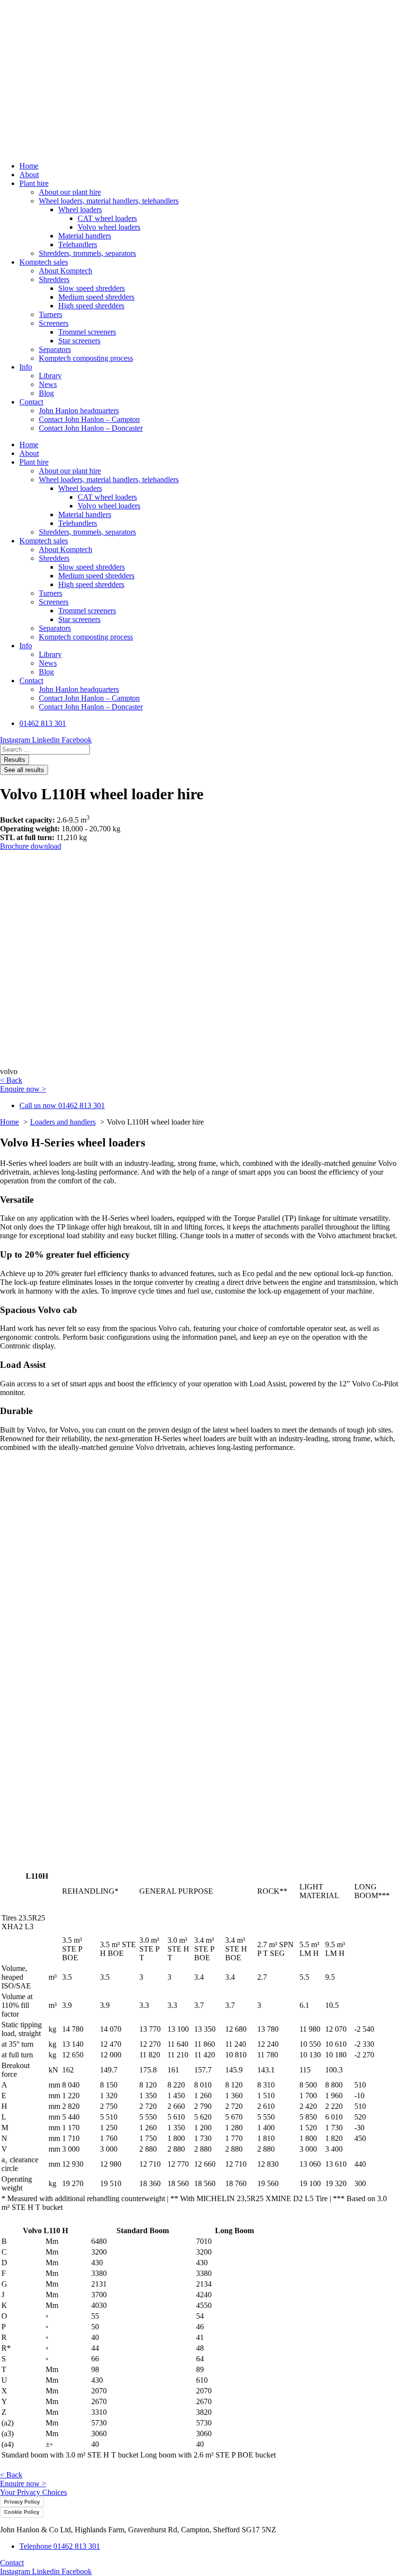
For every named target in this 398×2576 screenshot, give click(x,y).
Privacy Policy (22, 2502)
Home (29, 166)
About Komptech (66, 271)
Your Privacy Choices (33, 2492)
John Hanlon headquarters (79, 411)
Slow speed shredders (91, 288)
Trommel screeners (87, 332)
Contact (31, 402)
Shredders (54, 279)
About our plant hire (70, 192)
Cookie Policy (22, 2512)
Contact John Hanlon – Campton (89, 419)
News (48, 384)
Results (15, 760)
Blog (46, 393)
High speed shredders (91, 306)
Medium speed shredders (96, 297)
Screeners (54, 323)
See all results (24, 770)
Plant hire (34, 183)
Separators (55, 349)
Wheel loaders (80, 210)
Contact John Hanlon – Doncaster (91, 428)
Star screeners (79, 341)
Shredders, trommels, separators (87, 253)
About (29, 175)
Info (26, 367)
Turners (50, 314)
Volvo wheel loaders (109, 227)
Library (50, 376)
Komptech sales (44, 262)
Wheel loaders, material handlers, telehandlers (109, 201)
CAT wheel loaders (107, 218)
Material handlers (85, 236)
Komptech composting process (86, 358)
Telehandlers (78, 244)
